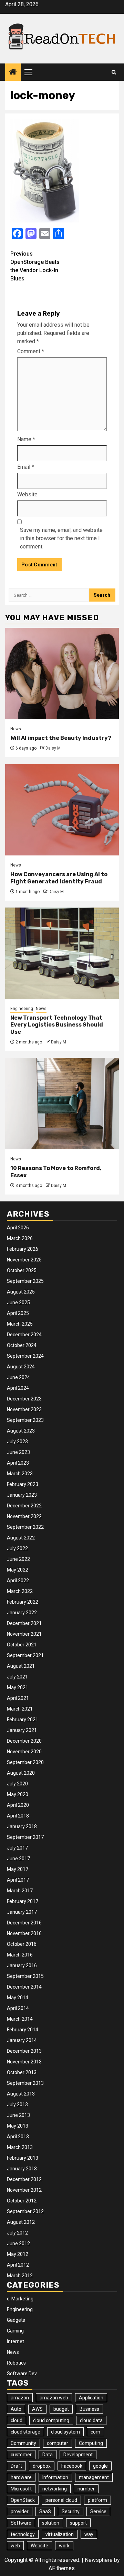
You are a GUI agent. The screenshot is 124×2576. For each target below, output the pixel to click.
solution (51, 2523)
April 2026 (18, 1228)
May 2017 (18, 1869)
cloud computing (51, 2420)
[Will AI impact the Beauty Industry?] (62, 673)
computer (58, 2443)
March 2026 (20, 1238)
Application (91, 2398)
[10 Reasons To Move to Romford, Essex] (62, 1104)
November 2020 (24, 1752)
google (100, 2466)
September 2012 (25, 2211)
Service (98, 2511)
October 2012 (22, 2201)
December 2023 (24, 1399)
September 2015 (25, 1976)
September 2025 (25, 1281)
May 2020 (18, 1794)
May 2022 (18, 1570)
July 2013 (17, 2104)
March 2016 (20, 1955)
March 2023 (20, 1474)
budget (61, 2409)
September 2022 (25, 1527)
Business (89, 2409)
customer (21, 2455)
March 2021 (20, 1709)
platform (97, 2500)
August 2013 (21, 2094)
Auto (16, 2409)
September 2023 (25, 1420)
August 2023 (21, 1431)
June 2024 (18, 1377)
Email (26, 467)
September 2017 (25, 1837)
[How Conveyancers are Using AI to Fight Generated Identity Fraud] (62, 810)
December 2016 (24, 1923)
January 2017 (22, 1912)
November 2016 (24, 1933)
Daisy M (53, 748)
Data (48, 2455)
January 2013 (22, 2169)
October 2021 (22, 1645)
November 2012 (24, 2190)
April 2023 (18, 1463)
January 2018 (22, 1826)
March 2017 (20, 1891)
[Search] (114, 72)
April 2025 (18, 1313)
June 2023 (18, 1452)
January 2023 (22, 1495)
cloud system (65, 2432)
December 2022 (24, 1506)
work (64, 2546)
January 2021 (22, 1730)
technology (23, 2534)
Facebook (72, 2466)
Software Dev (22, 2374)
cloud (17, 2420)
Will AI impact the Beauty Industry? (61, 738)
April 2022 (18, 1581)
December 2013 (24, 2051)
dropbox (42, 2466)
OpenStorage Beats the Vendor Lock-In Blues (35, 266)
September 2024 (25, 1356)
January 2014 (22, 2040)
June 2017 (18, 1859)
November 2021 (24, 1634)
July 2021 (17, 1677)
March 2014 (20, 2019)
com (95, 2432)
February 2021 (23, 1720)
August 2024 (21, 1367)
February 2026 (23, 1249)
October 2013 (22, 2072)
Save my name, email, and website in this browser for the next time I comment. (61, 538)
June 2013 (18, 2115)
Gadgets (16, 2320)
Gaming (15, 2331)
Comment (31, 351)
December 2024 (24, 1335)
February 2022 (23, 1602)
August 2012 (21, 2222)
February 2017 (23, 1901)
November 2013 (24, 2062)
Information (55, 2477)
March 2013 (20, 2147)
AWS (37, 2409)
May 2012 (18, 2254)
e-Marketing (20, 2299)
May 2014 (18, 1998)
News (16, 729)
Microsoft (21, 2489)
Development (78, 2455)
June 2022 (18, 1559)
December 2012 (24, 2179)
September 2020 (25, 1762)
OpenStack (23, 2500)
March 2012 (20, 2276)
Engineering (22, 1009)
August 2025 (21, 1292)
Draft (16, 2466)
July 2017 (17, 1848)
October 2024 (22, 1345)
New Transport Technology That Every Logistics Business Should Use (57, 1025)
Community (23, 2443)
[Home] (13, 72)
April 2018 (18, 1816)
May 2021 (18, 1687)
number (86, 2489)
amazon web (54, 2398)
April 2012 (18, 2265)
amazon (20, 2398)
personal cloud (61, 2500)
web (15, 2546)
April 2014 (18, 2008)
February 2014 (23, 2030)
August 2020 (21, 1773)
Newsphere (99, 2560)
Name (26, 439)
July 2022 (17, 1548)
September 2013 (25, 2083)
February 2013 (23, 2158)
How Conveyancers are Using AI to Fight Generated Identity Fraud (59, 878)
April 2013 (18, 2137)
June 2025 (18, 1302)
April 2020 (18, 1805)
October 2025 (22, 1270)
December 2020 (24, 1741)
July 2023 (17, 1441)
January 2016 (22, 1965)
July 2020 (17, 1784)
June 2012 (18, 2243)
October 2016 (22, 1944)
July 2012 (17, 2233)
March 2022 (20, 1591)
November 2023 (24, 1409)
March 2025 (20, 1324)
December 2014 (24, 1987)
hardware (21, 2477)
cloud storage (25, 2432)
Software (21, 2523)
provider (20, 2511)
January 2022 (22, 1613)
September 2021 (25, 1655)
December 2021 (24, 1623)
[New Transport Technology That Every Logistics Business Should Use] (62, 953)
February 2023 (23, 1484)
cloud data (91, 2420)
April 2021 (18, 1698)
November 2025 (24, 1260)
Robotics (16, 2363)
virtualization (60, 2534)
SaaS (45, 2511)
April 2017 (18, 1880)
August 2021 (21, 1666)
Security (71, 2511)
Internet (15, 2341)
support (78, 2523)
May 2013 (18, 2126)
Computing (91, 2443)
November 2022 (24, 1516)
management (94, 2477)
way (89, 2534)
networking (55, 2489)
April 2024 (18, 1388)
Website (27, 494)
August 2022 (21, 1538)
